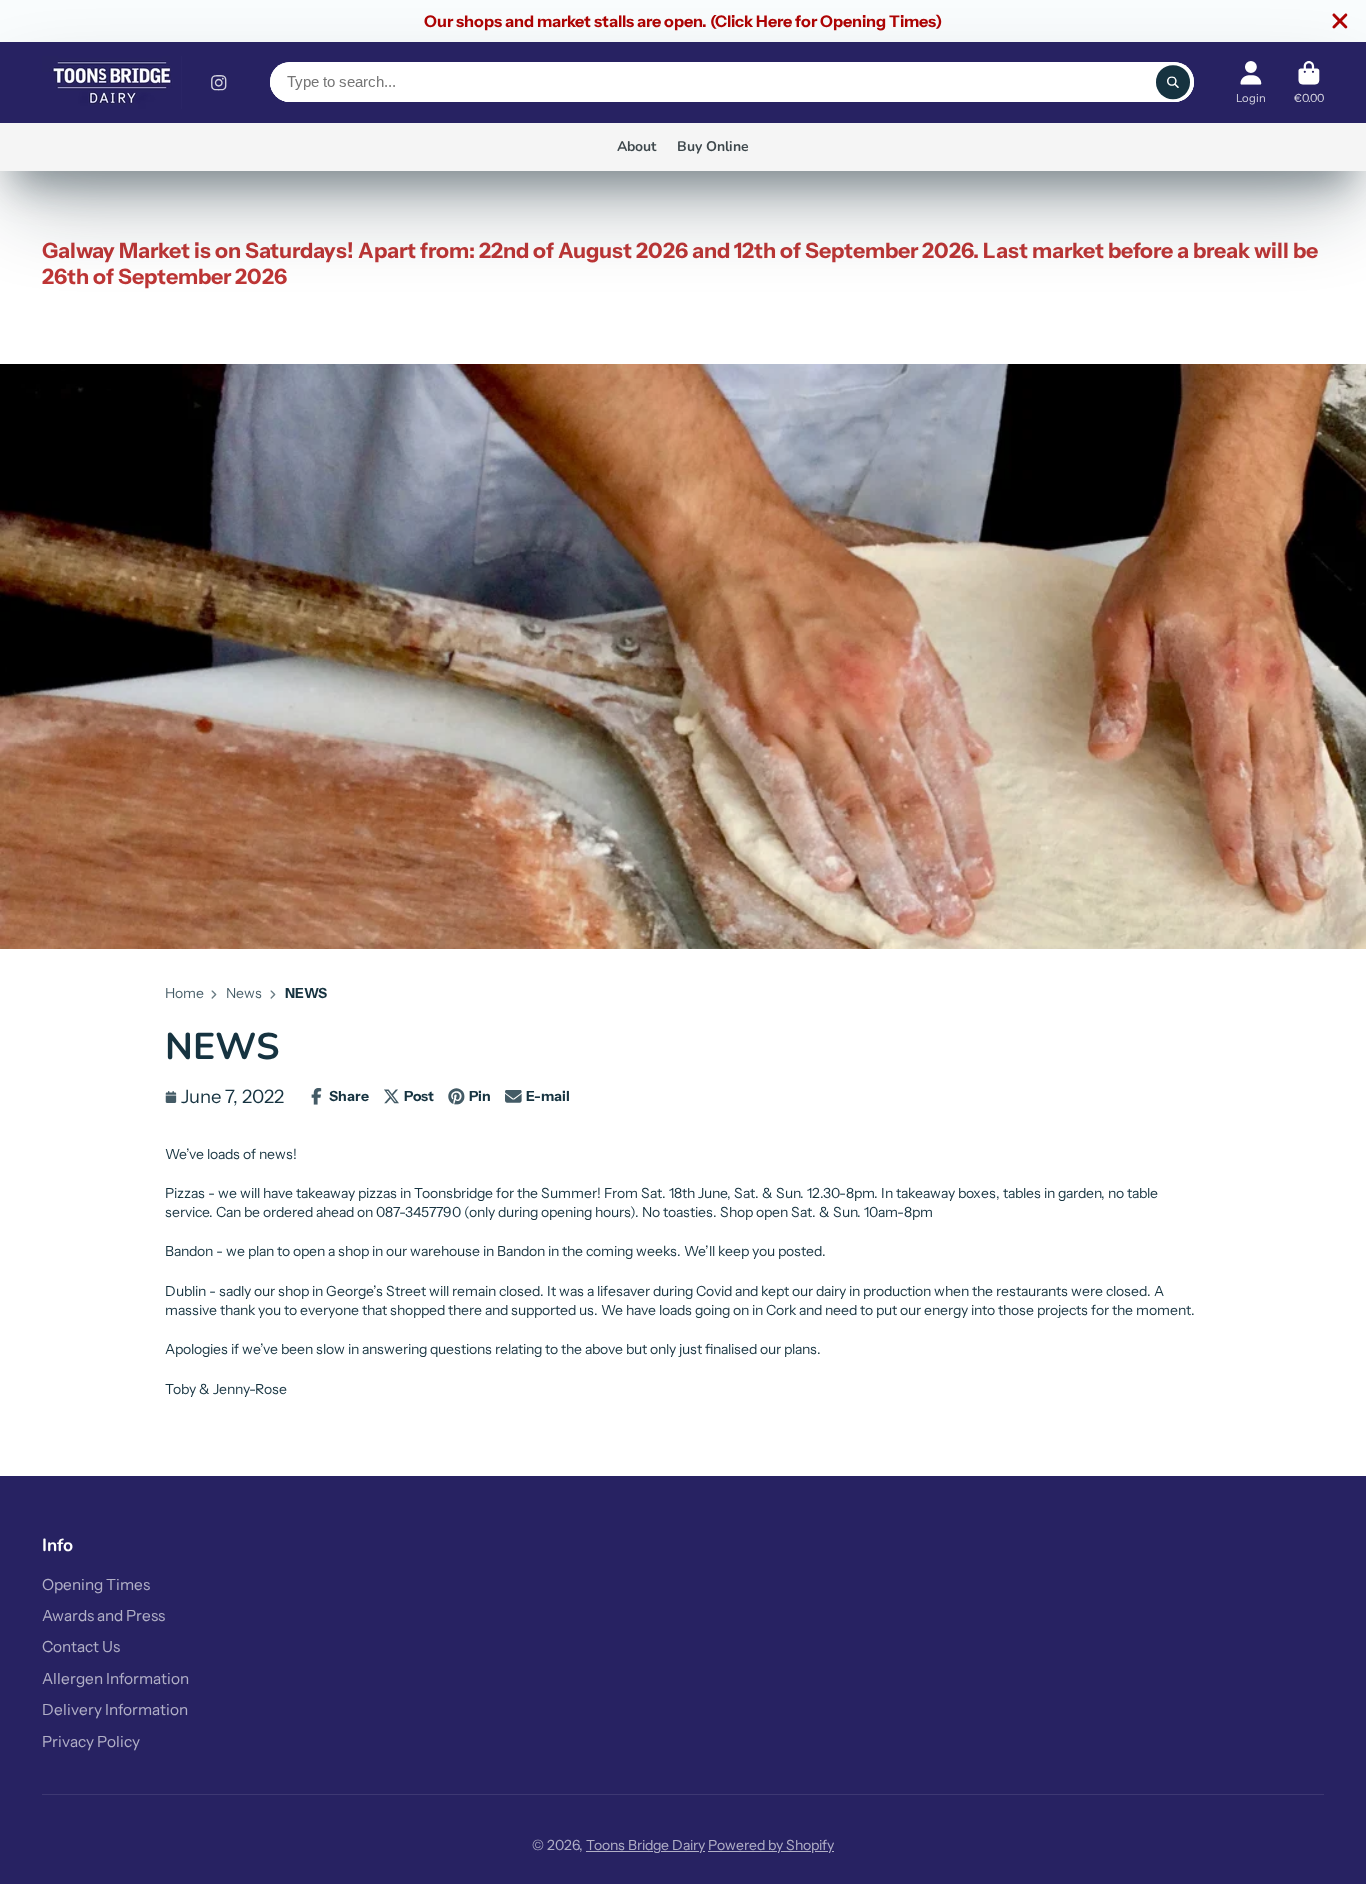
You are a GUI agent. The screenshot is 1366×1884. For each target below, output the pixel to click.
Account (1251, 82)
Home (184, 993)
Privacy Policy (91, 1741)
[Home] (112, 82)
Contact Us (81, 1646)
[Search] (1173, 82)
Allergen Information (115, 1678)
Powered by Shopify (771, 1845)
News (244, 993)
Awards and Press (103, 1615)
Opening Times (96, 1584)
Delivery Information (115, 1709)
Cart (1309, 82)
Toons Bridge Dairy (645, 1845)
